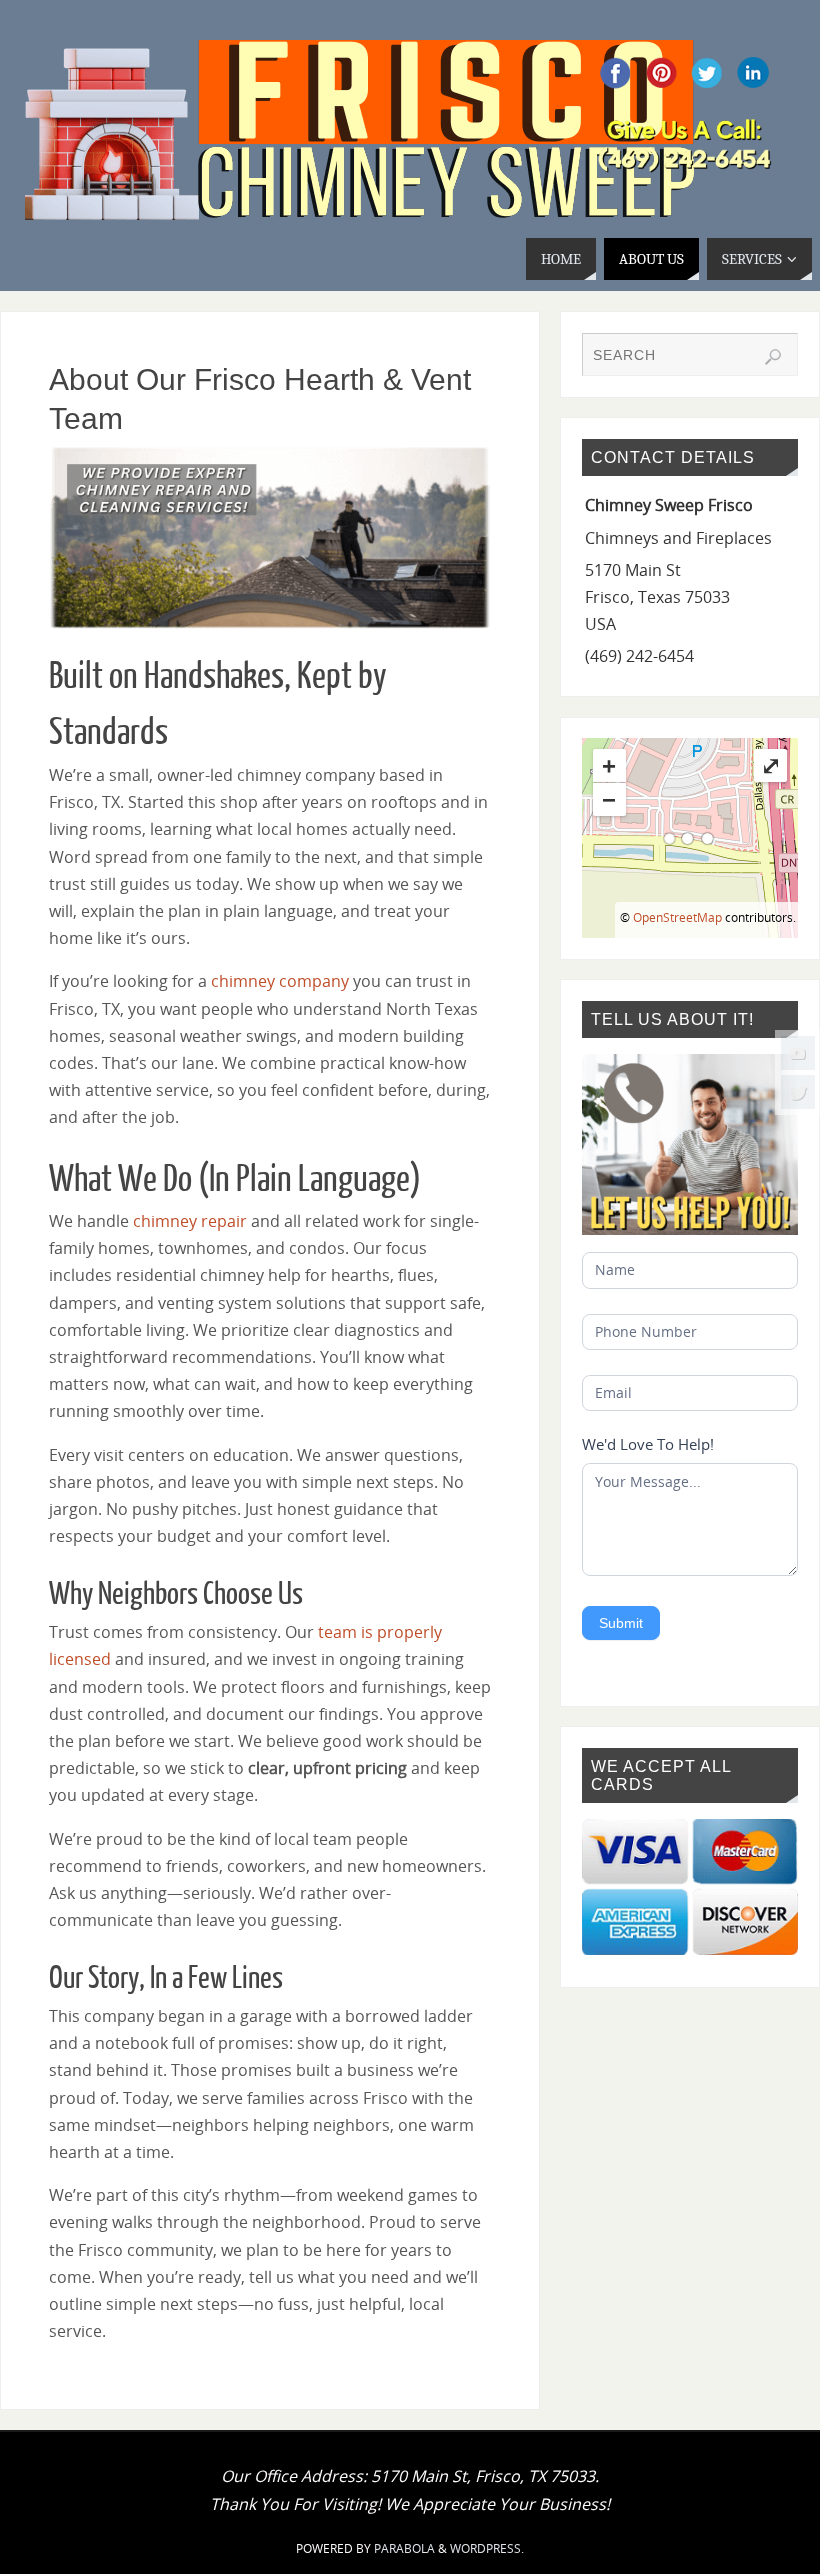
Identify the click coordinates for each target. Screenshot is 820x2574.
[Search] (773, 357)
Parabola (404, 2548)
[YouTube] (798, 1053)
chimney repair (190, 1221)
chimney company (280, 981)
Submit (621, 1623)
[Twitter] (798, 1092)
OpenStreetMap (677, 917)
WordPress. (487, 2548)
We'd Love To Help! (648, 1444)
